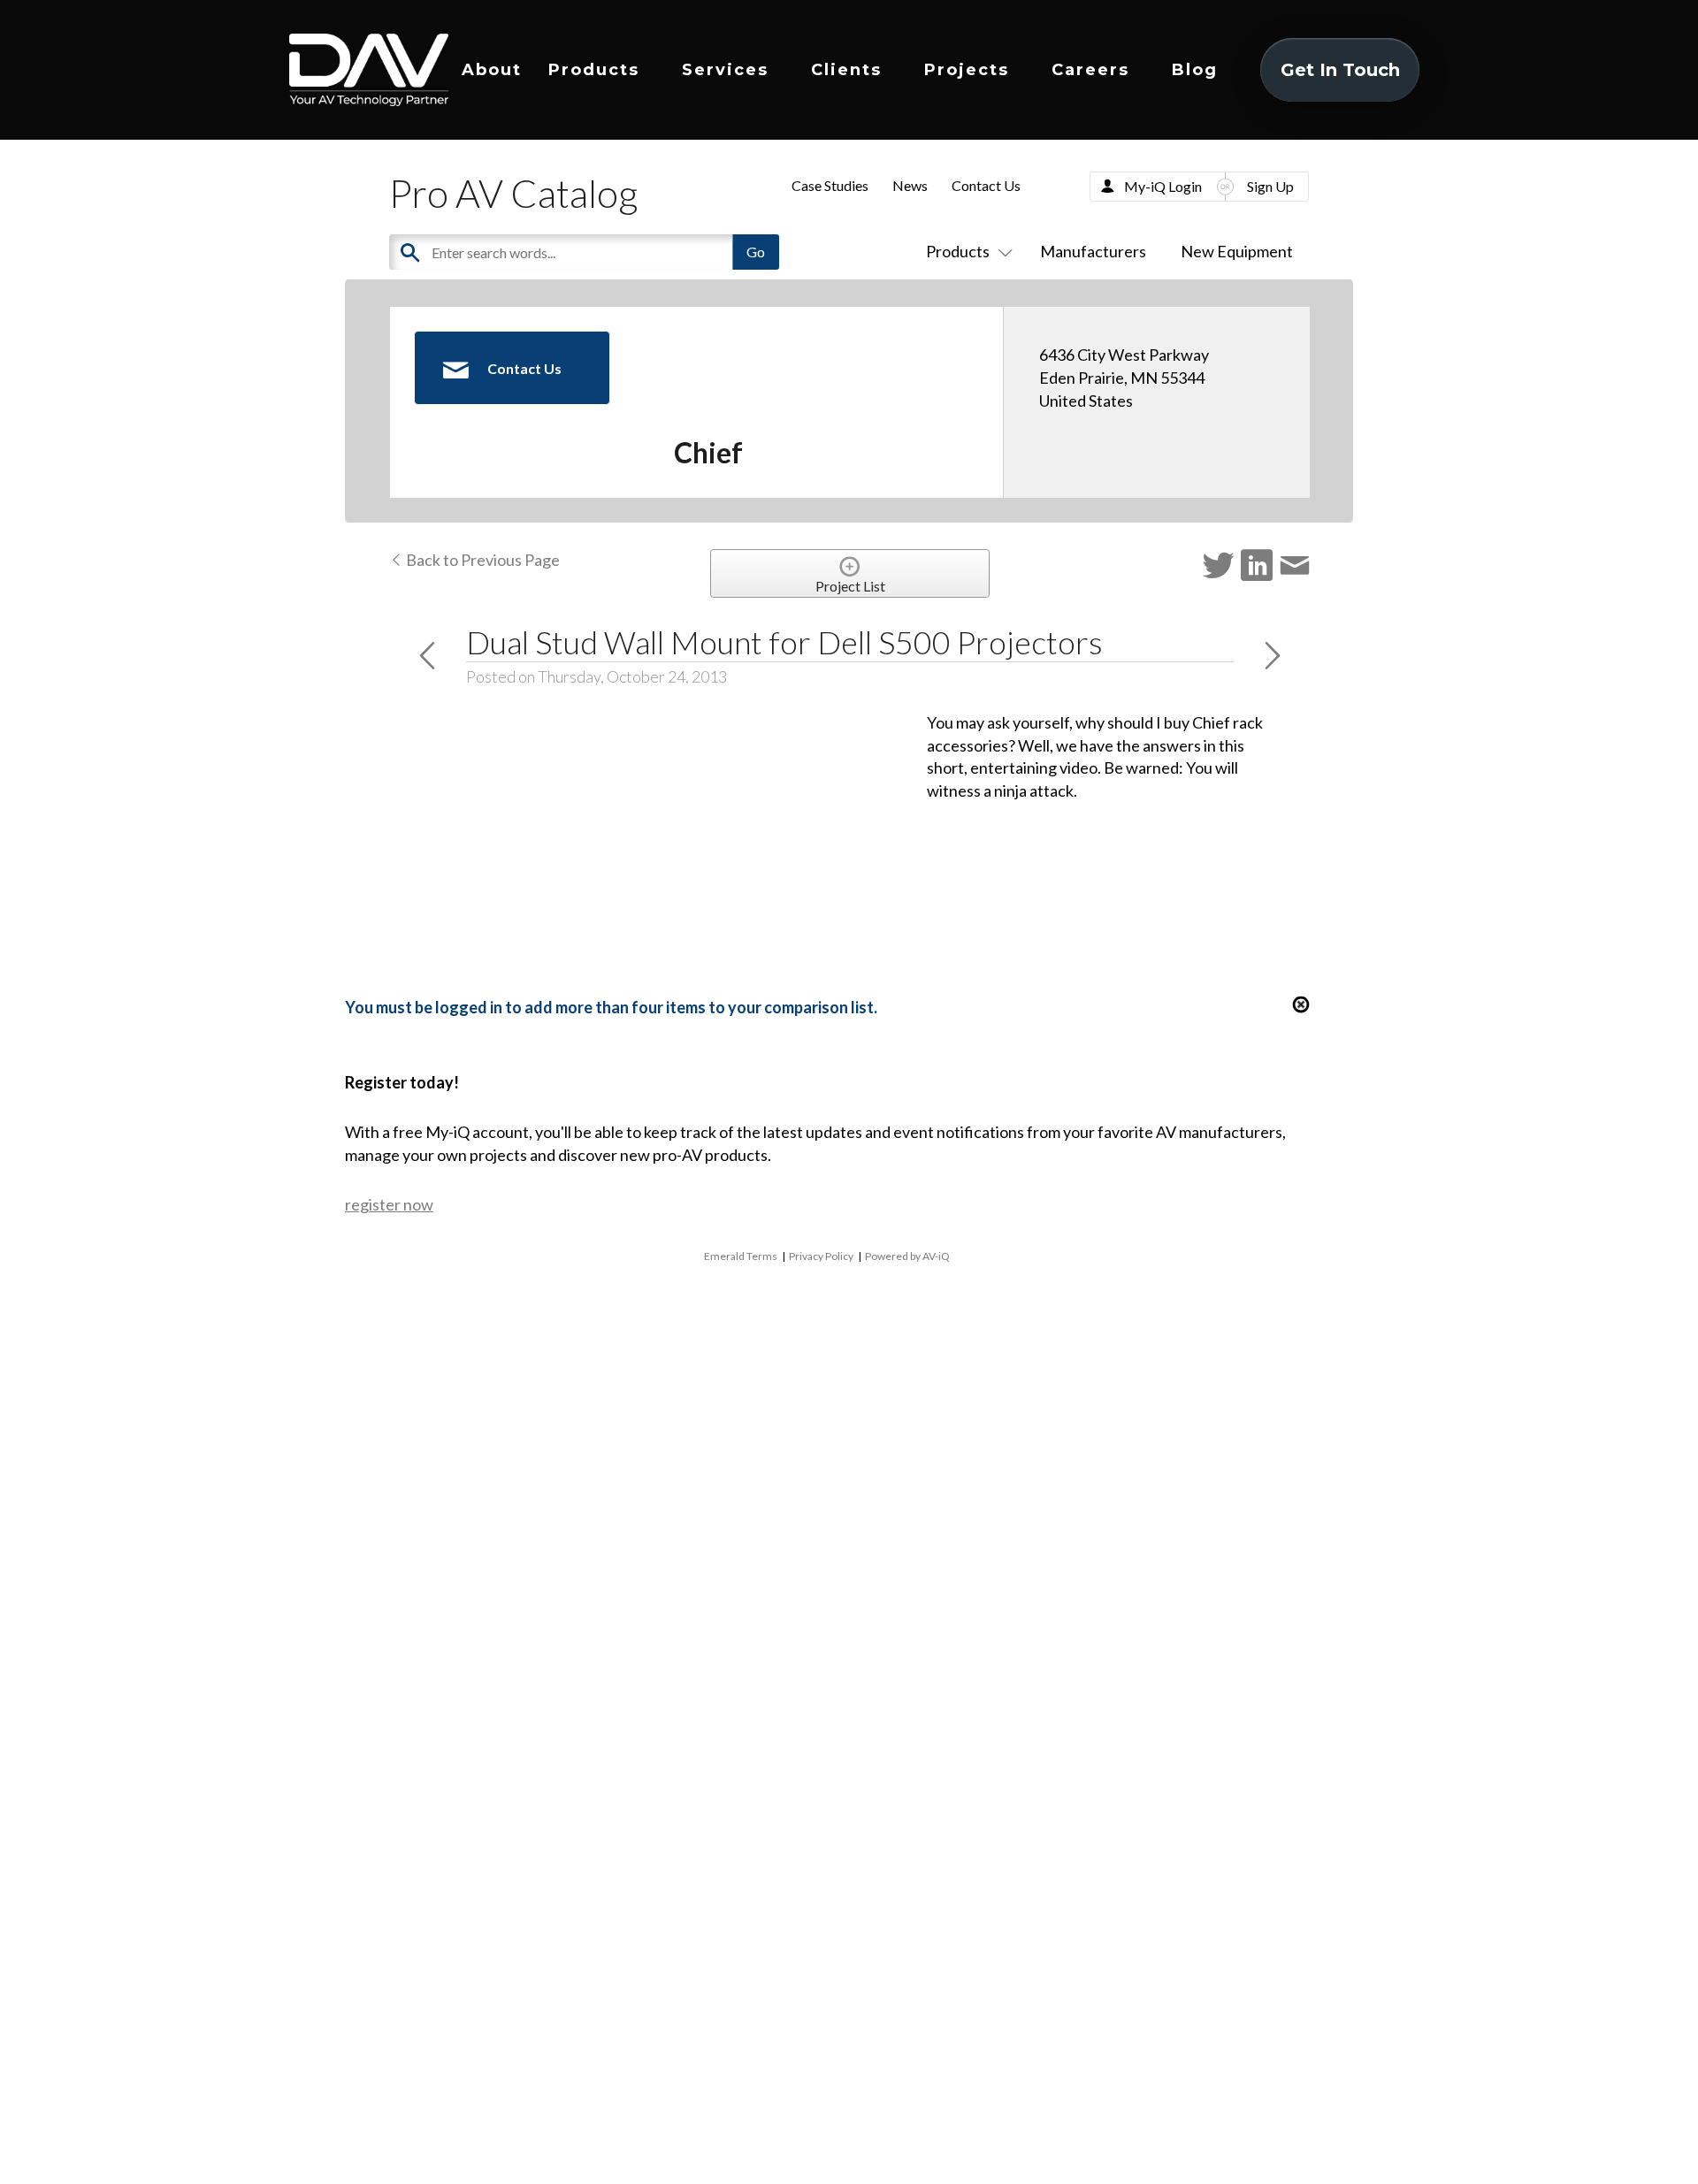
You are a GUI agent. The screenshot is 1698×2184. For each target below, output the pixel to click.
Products (594, 70)
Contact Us (986, 185)
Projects (967, 70)
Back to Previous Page (482, 560)
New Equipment (1237, 251)
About (492, 70)
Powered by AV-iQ (907, 1256)
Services (725, 70)
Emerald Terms (741, 1256)
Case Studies (830, 185)
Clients (846, 70)
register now (389, 1204)
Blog (1195, 70)
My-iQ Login (1163, 186)
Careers (1090, 70)
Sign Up (1270, 186)
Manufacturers (1093, 251)
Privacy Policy (821, 1256)
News (910, 185)
